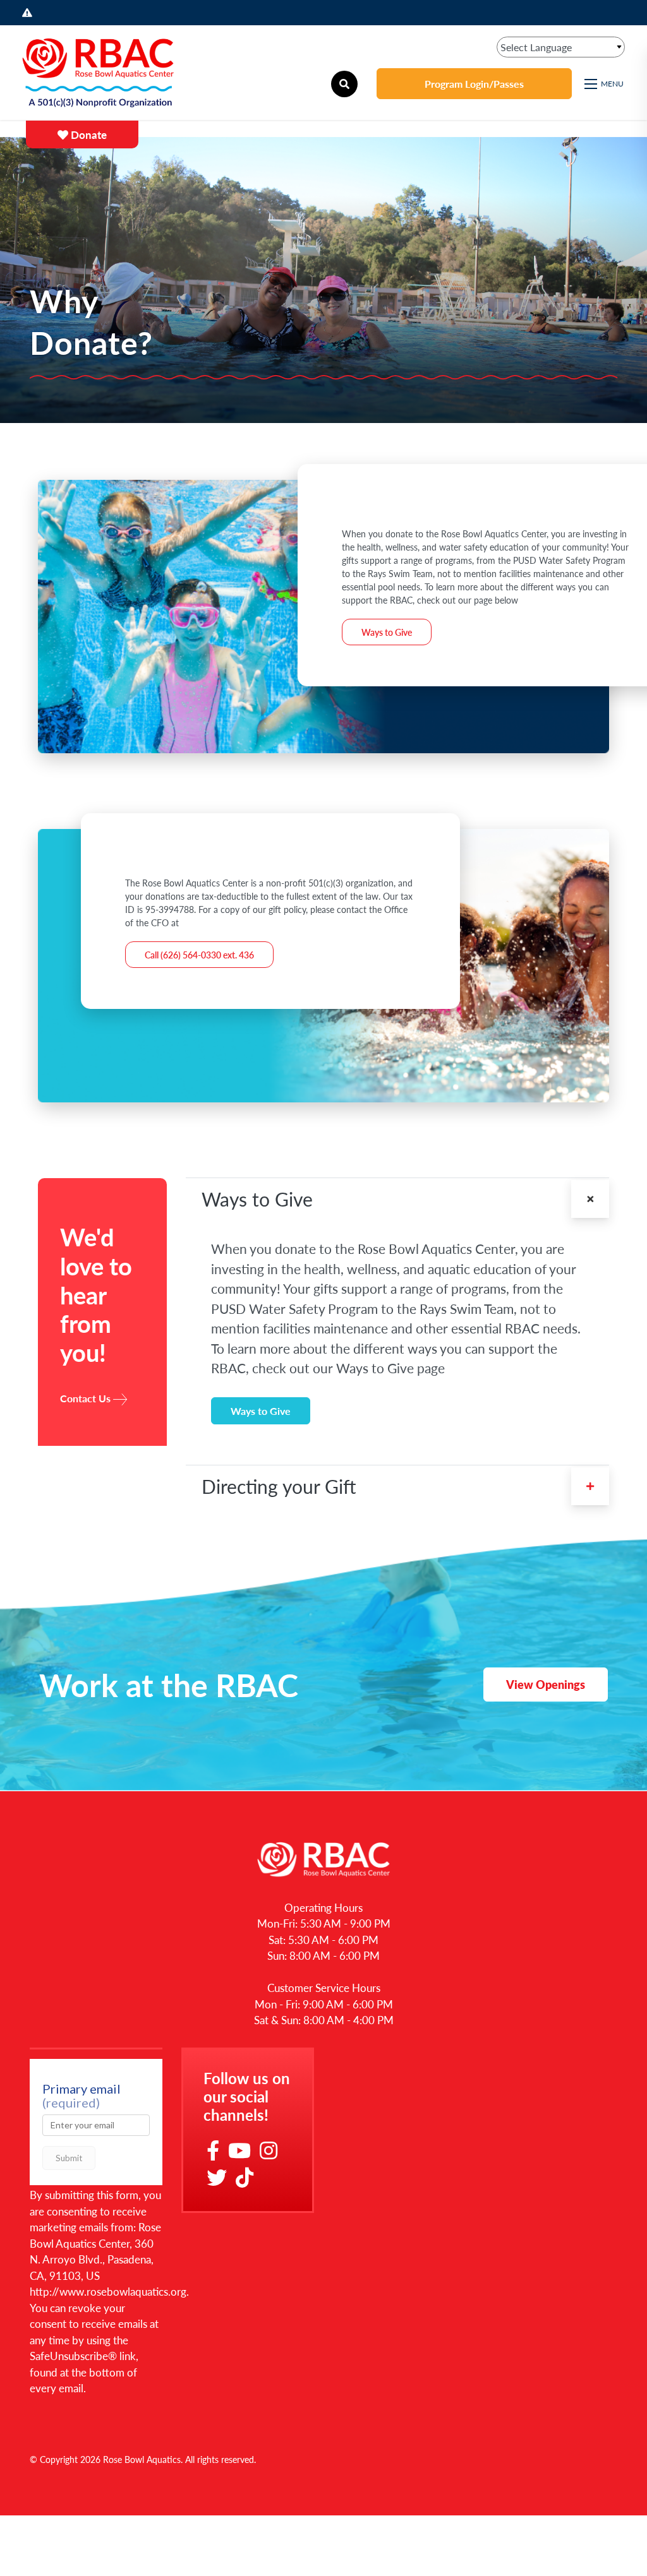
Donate (88, 134)
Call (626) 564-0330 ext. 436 (199, 955)
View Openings (546, 1684)
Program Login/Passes (474, 84)
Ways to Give (387, 632)
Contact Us (85, 1398)
